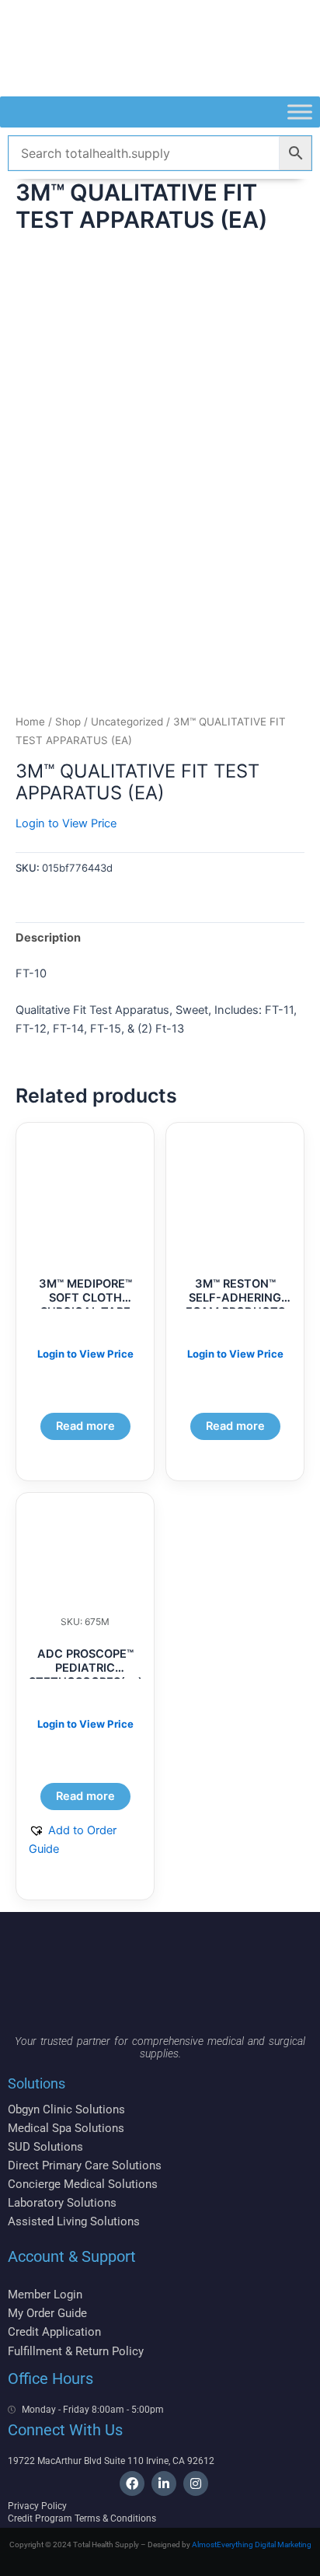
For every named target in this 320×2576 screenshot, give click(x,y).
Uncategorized (127, 722)
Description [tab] (48, 938)
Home (30, 722)
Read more (85, 1426)
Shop (68, 722)
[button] (85, 1840)
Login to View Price (66, 823)
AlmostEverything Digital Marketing (252, 2545)
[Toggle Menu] (300, 112)
